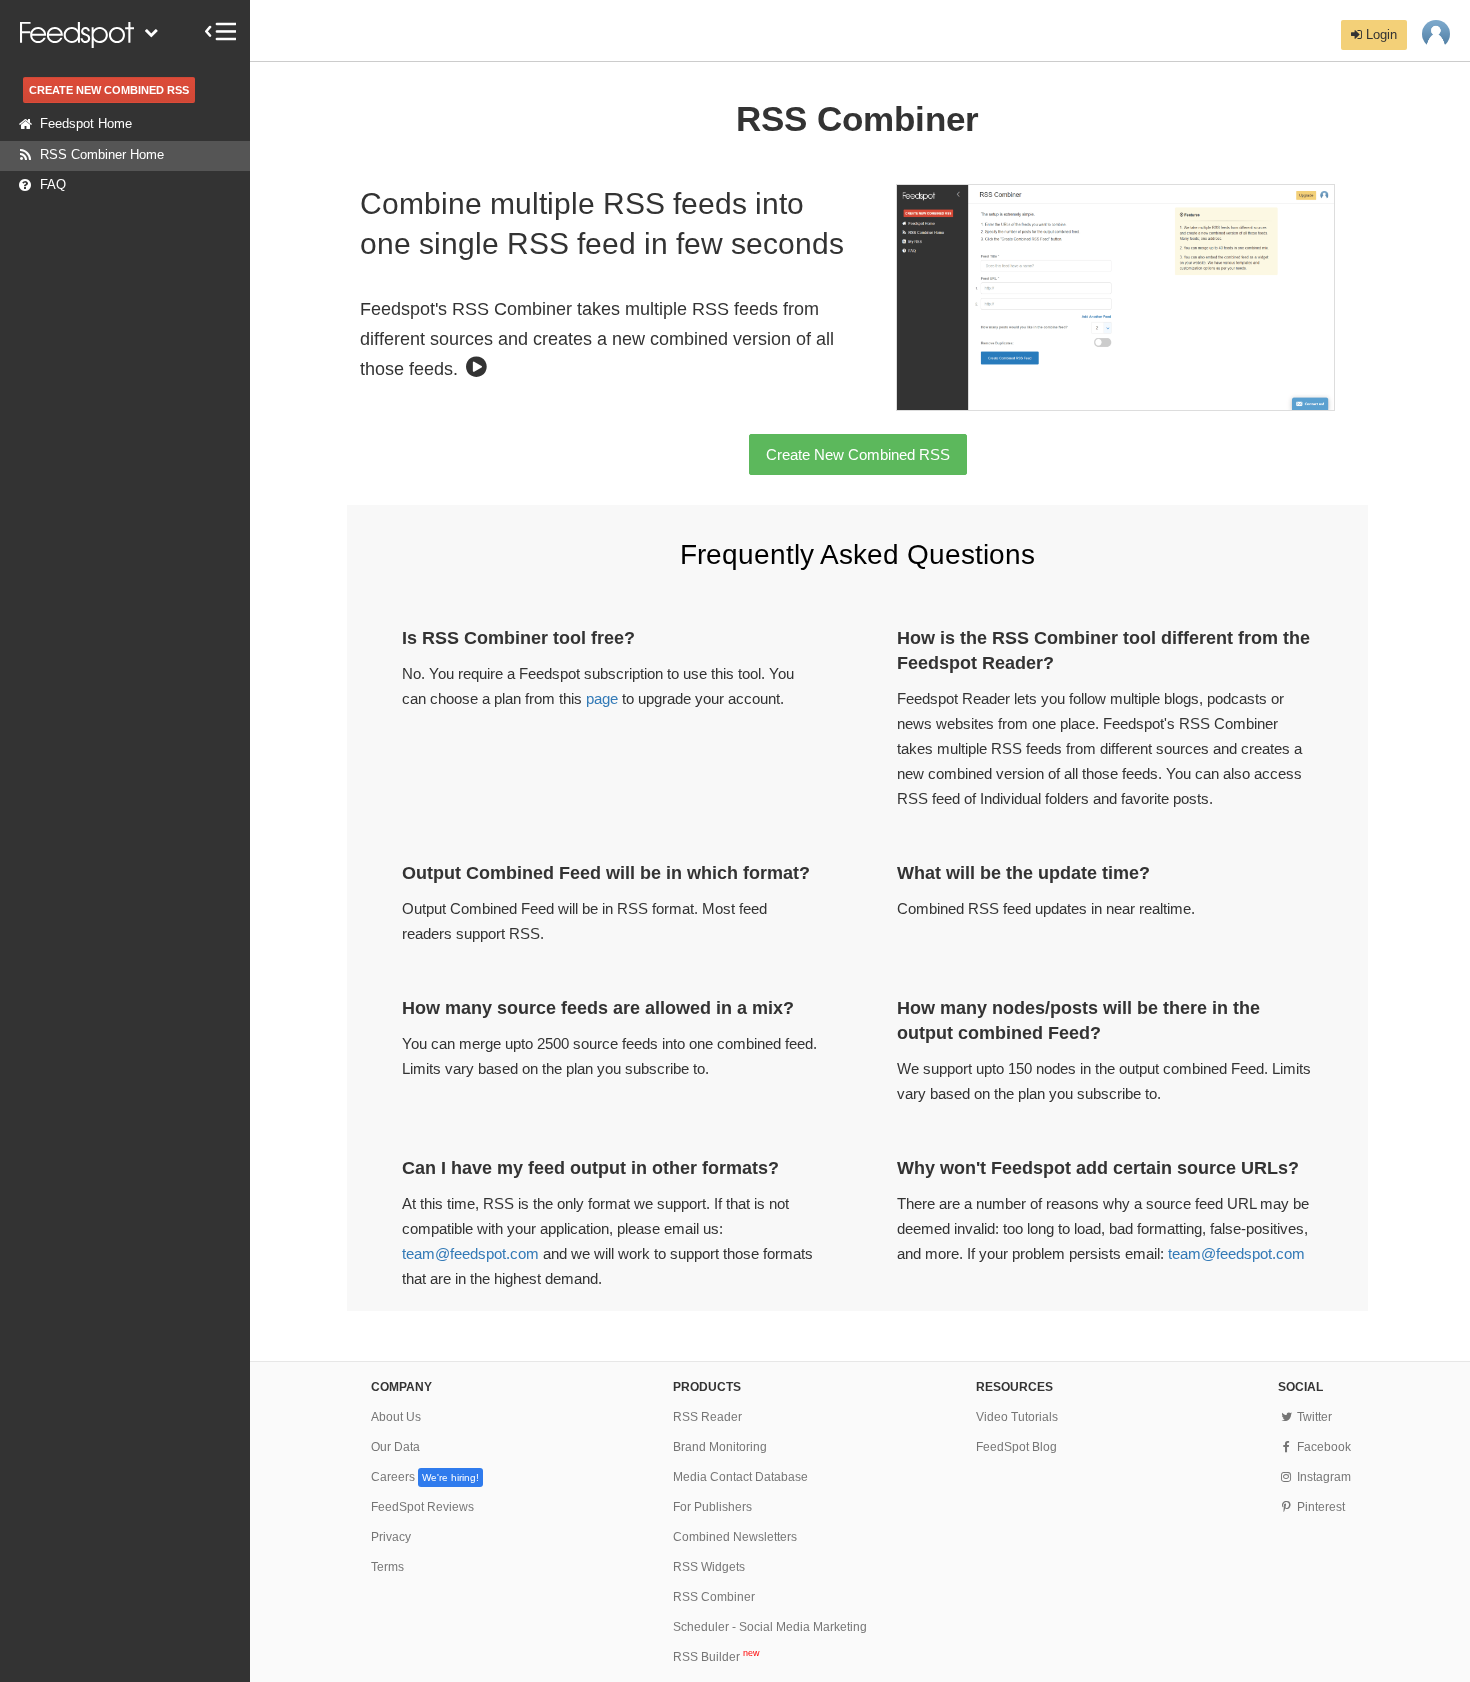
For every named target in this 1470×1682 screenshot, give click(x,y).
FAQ (53, 184)
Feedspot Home (86, 123)
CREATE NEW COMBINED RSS (109, 90)
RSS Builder (716, 1657)
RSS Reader (707, 1417)
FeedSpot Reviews (422, 1507)
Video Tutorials (1017, 1417)
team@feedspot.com (470, 1253)
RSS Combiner (714, 1597)
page (602, 698)
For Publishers (712, 1507)
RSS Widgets (709, 1567)
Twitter (1312, 1417)
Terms (387, 1567)
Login (1379, 34)
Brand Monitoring (720, 1447)
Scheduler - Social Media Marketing (770, 1627)
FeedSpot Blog (1016, 1447)
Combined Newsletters (735, 1537)
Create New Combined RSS (858, 454)
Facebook (1322, 1447)
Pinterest (1319, 1507)
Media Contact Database (740, 1477)
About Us (396, 1417)
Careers (425, 1477)
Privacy (391, 1537)
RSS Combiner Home (102, 154)
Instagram (1322, 1477)
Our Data (395, 1447)
